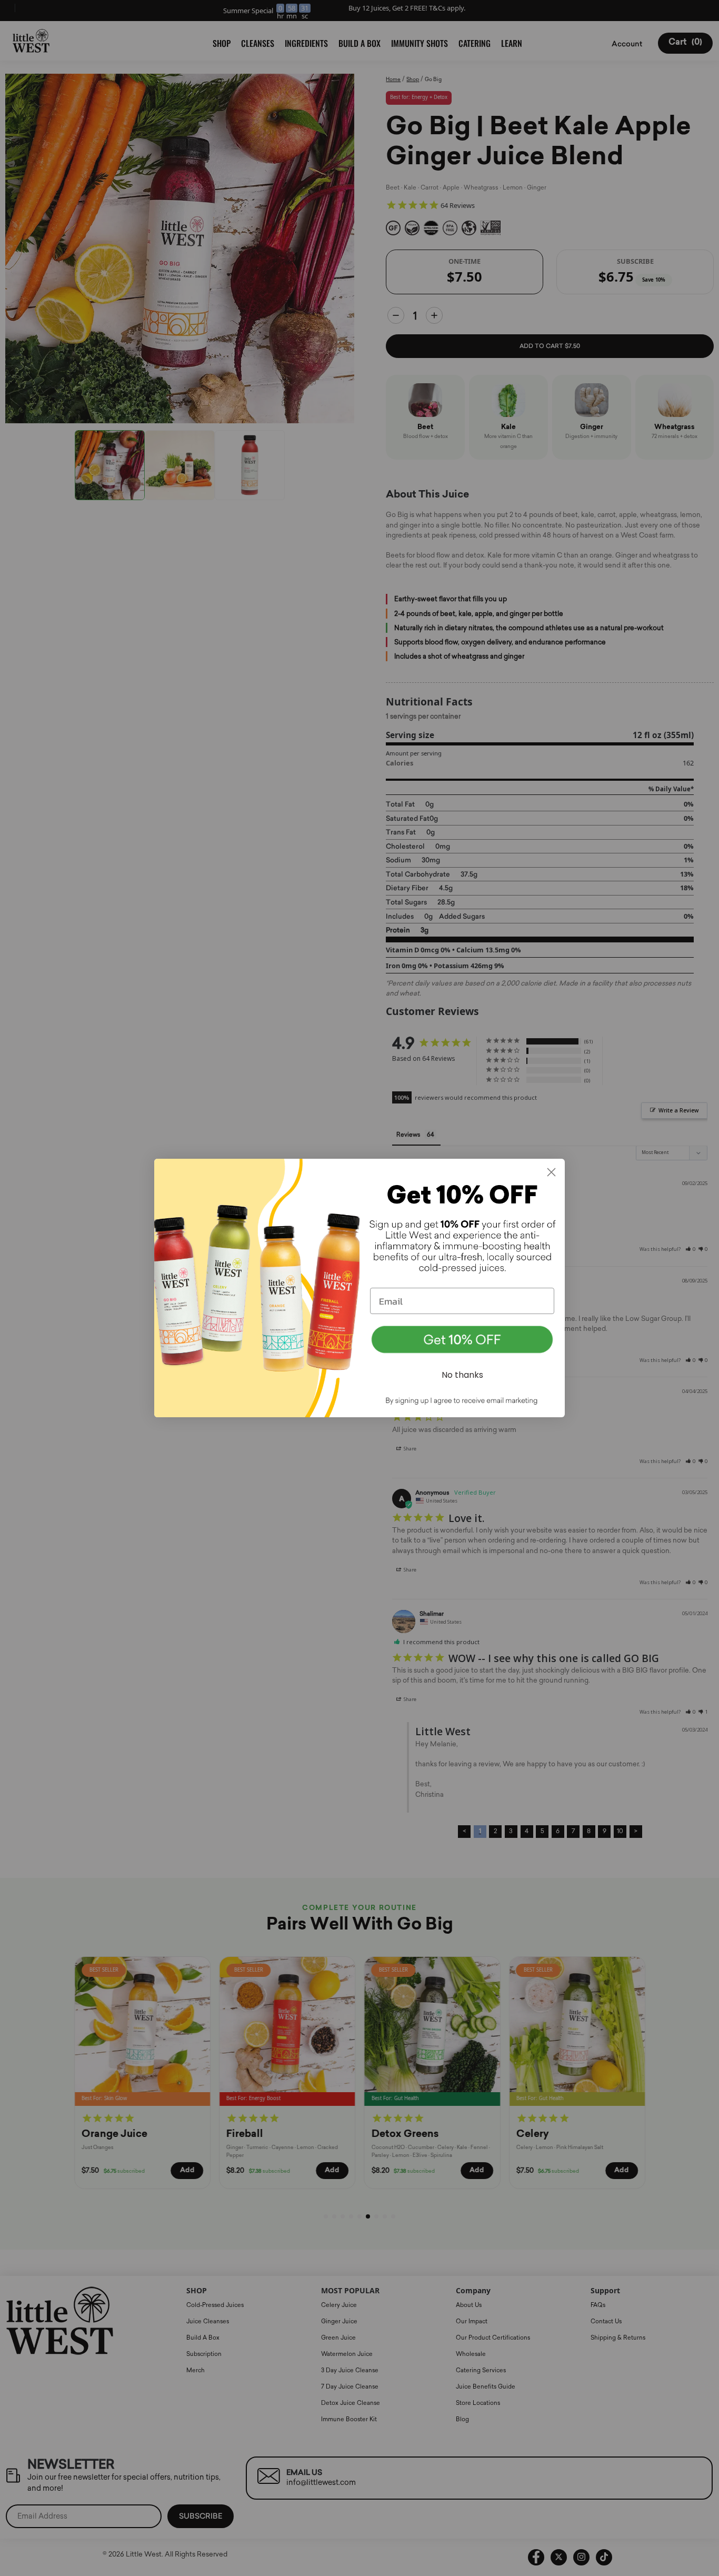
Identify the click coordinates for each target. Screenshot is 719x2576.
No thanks (462, 1375)
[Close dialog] (551, 1172)
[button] (462, 1340)
